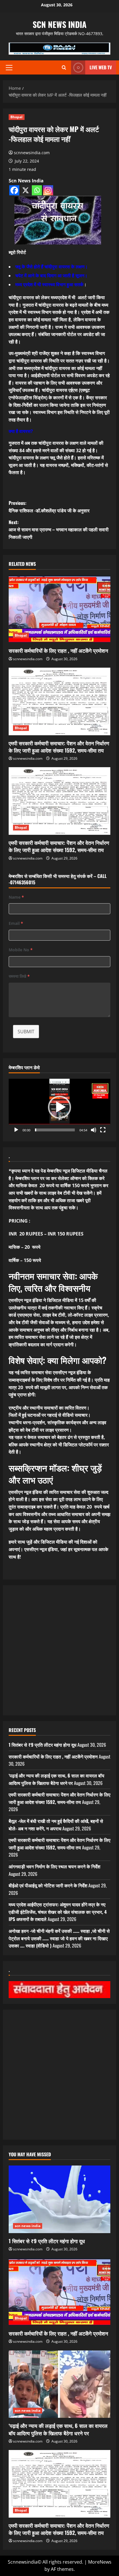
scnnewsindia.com (32, 153)
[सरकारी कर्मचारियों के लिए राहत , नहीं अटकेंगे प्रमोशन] (59, 609)
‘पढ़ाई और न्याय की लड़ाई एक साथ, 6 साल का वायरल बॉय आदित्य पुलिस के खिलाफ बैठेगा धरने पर (56, 1779)
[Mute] (94, 1130)
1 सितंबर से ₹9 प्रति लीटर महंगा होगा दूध (42, 1745)
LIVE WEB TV (101, 67)
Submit (26, 1032)
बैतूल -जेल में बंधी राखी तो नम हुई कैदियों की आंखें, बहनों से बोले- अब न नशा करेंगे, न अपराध (56, 1825)
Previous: (49, 507)
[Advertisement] (59, 1650)
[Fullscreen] (103, 1130)
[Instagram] (48, 190)
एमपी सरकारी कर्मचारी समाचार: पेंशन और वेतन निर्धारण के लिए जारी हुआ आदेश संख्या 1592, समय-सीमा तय (59, 747)
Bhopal (17, 117)
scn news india (59, 24)
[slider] (55, 1130)
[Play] (16, 1130)
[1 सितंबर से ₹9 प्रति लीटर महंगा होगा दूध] (59, 2199)
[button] (9, 68)
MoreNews (100, 2562)
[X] (26, 190)
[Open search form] (64, 67)
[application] (59, 1107)
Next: (59, 529)
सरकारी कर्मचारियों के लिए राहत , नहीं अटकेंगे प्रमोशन (58, 650)
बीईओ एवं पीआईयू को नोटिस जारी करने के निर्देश (48, 1885)
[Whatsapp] (37, 190)
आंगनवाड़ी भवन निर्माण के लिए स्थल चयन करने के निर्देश (54, 1866)
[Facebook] (14, 190)
